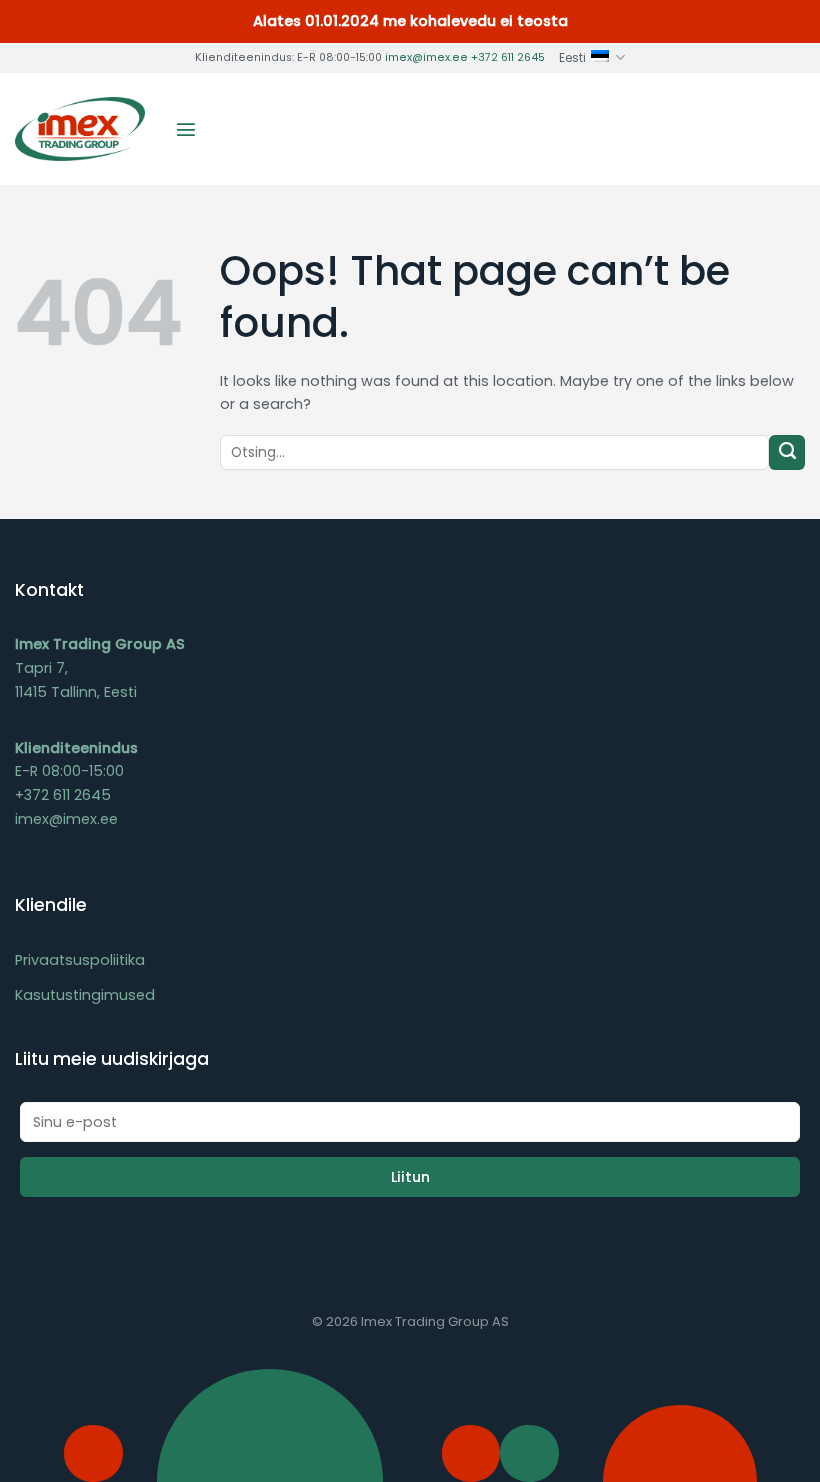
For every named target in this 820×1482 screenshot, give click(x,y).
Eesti (572, 58)
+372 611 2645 (508, 57)
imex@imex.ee (426, 57)
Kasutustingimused (85, 995)
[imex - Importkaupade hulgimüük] (80, 129)
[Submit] (787, 453)
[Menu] (186, 129)
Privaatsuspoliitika (80, 960)
